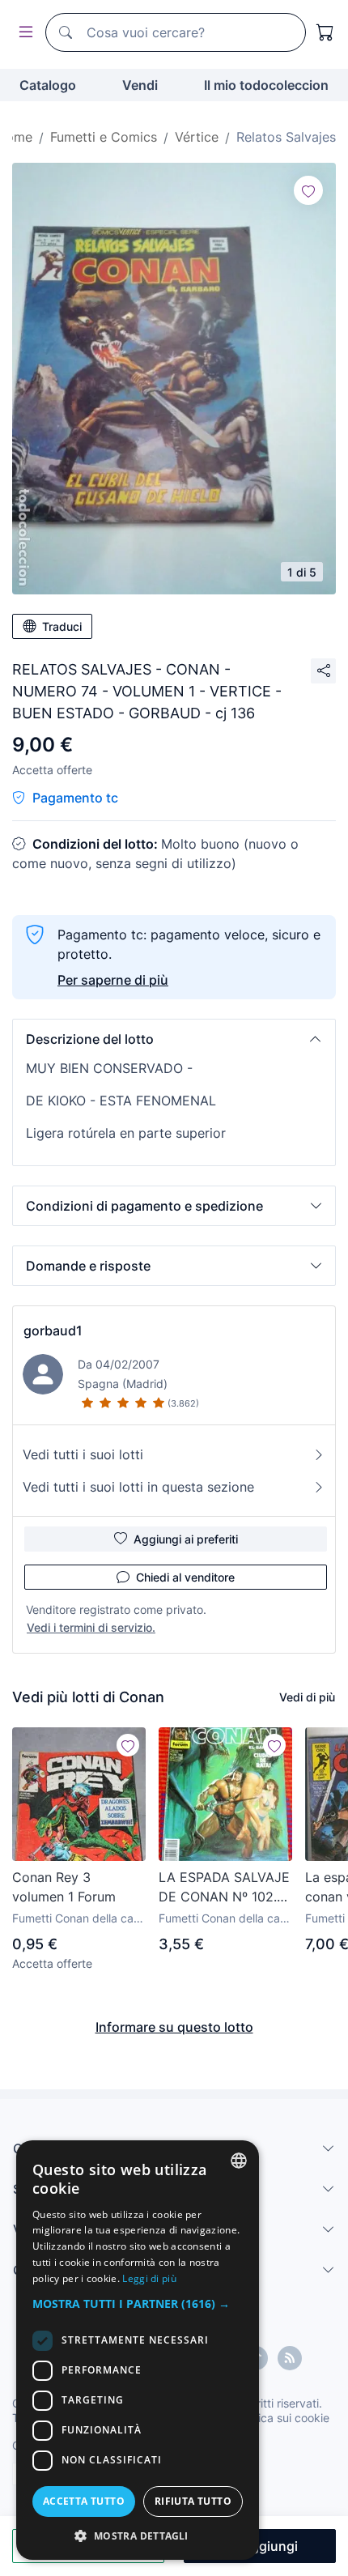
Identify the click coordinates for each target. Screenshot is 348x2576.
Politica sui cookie (282, 2418)
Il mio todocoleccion (266, 85)
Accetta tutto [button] (84, 2501)
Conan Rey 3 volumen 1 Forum (64, 1887)
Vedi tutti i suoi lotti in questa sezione (138, 1487)
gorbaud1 (53, 1331)
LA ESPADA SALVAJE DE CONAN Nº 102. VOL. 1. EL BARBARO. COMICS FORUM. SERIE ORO (224, 1888)
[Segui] (308, 190)
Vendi (140, 85)
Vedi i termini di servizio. (91, 1627)
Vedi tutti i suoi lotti (83, 1454)
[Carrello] (325, 32)
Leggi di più (149, 2278)
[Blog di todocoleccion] (290, 2358)
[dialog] (138, 2350)
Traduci (62, 626)
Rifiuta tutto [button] (193, 2501)
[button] (174, 1039)
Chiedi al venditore (185, 1577)
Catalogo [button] (48, 85)
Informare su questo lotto (174, 2027)
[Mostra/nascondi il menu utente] (23, 33)
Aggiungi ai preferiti (186, 1539)
